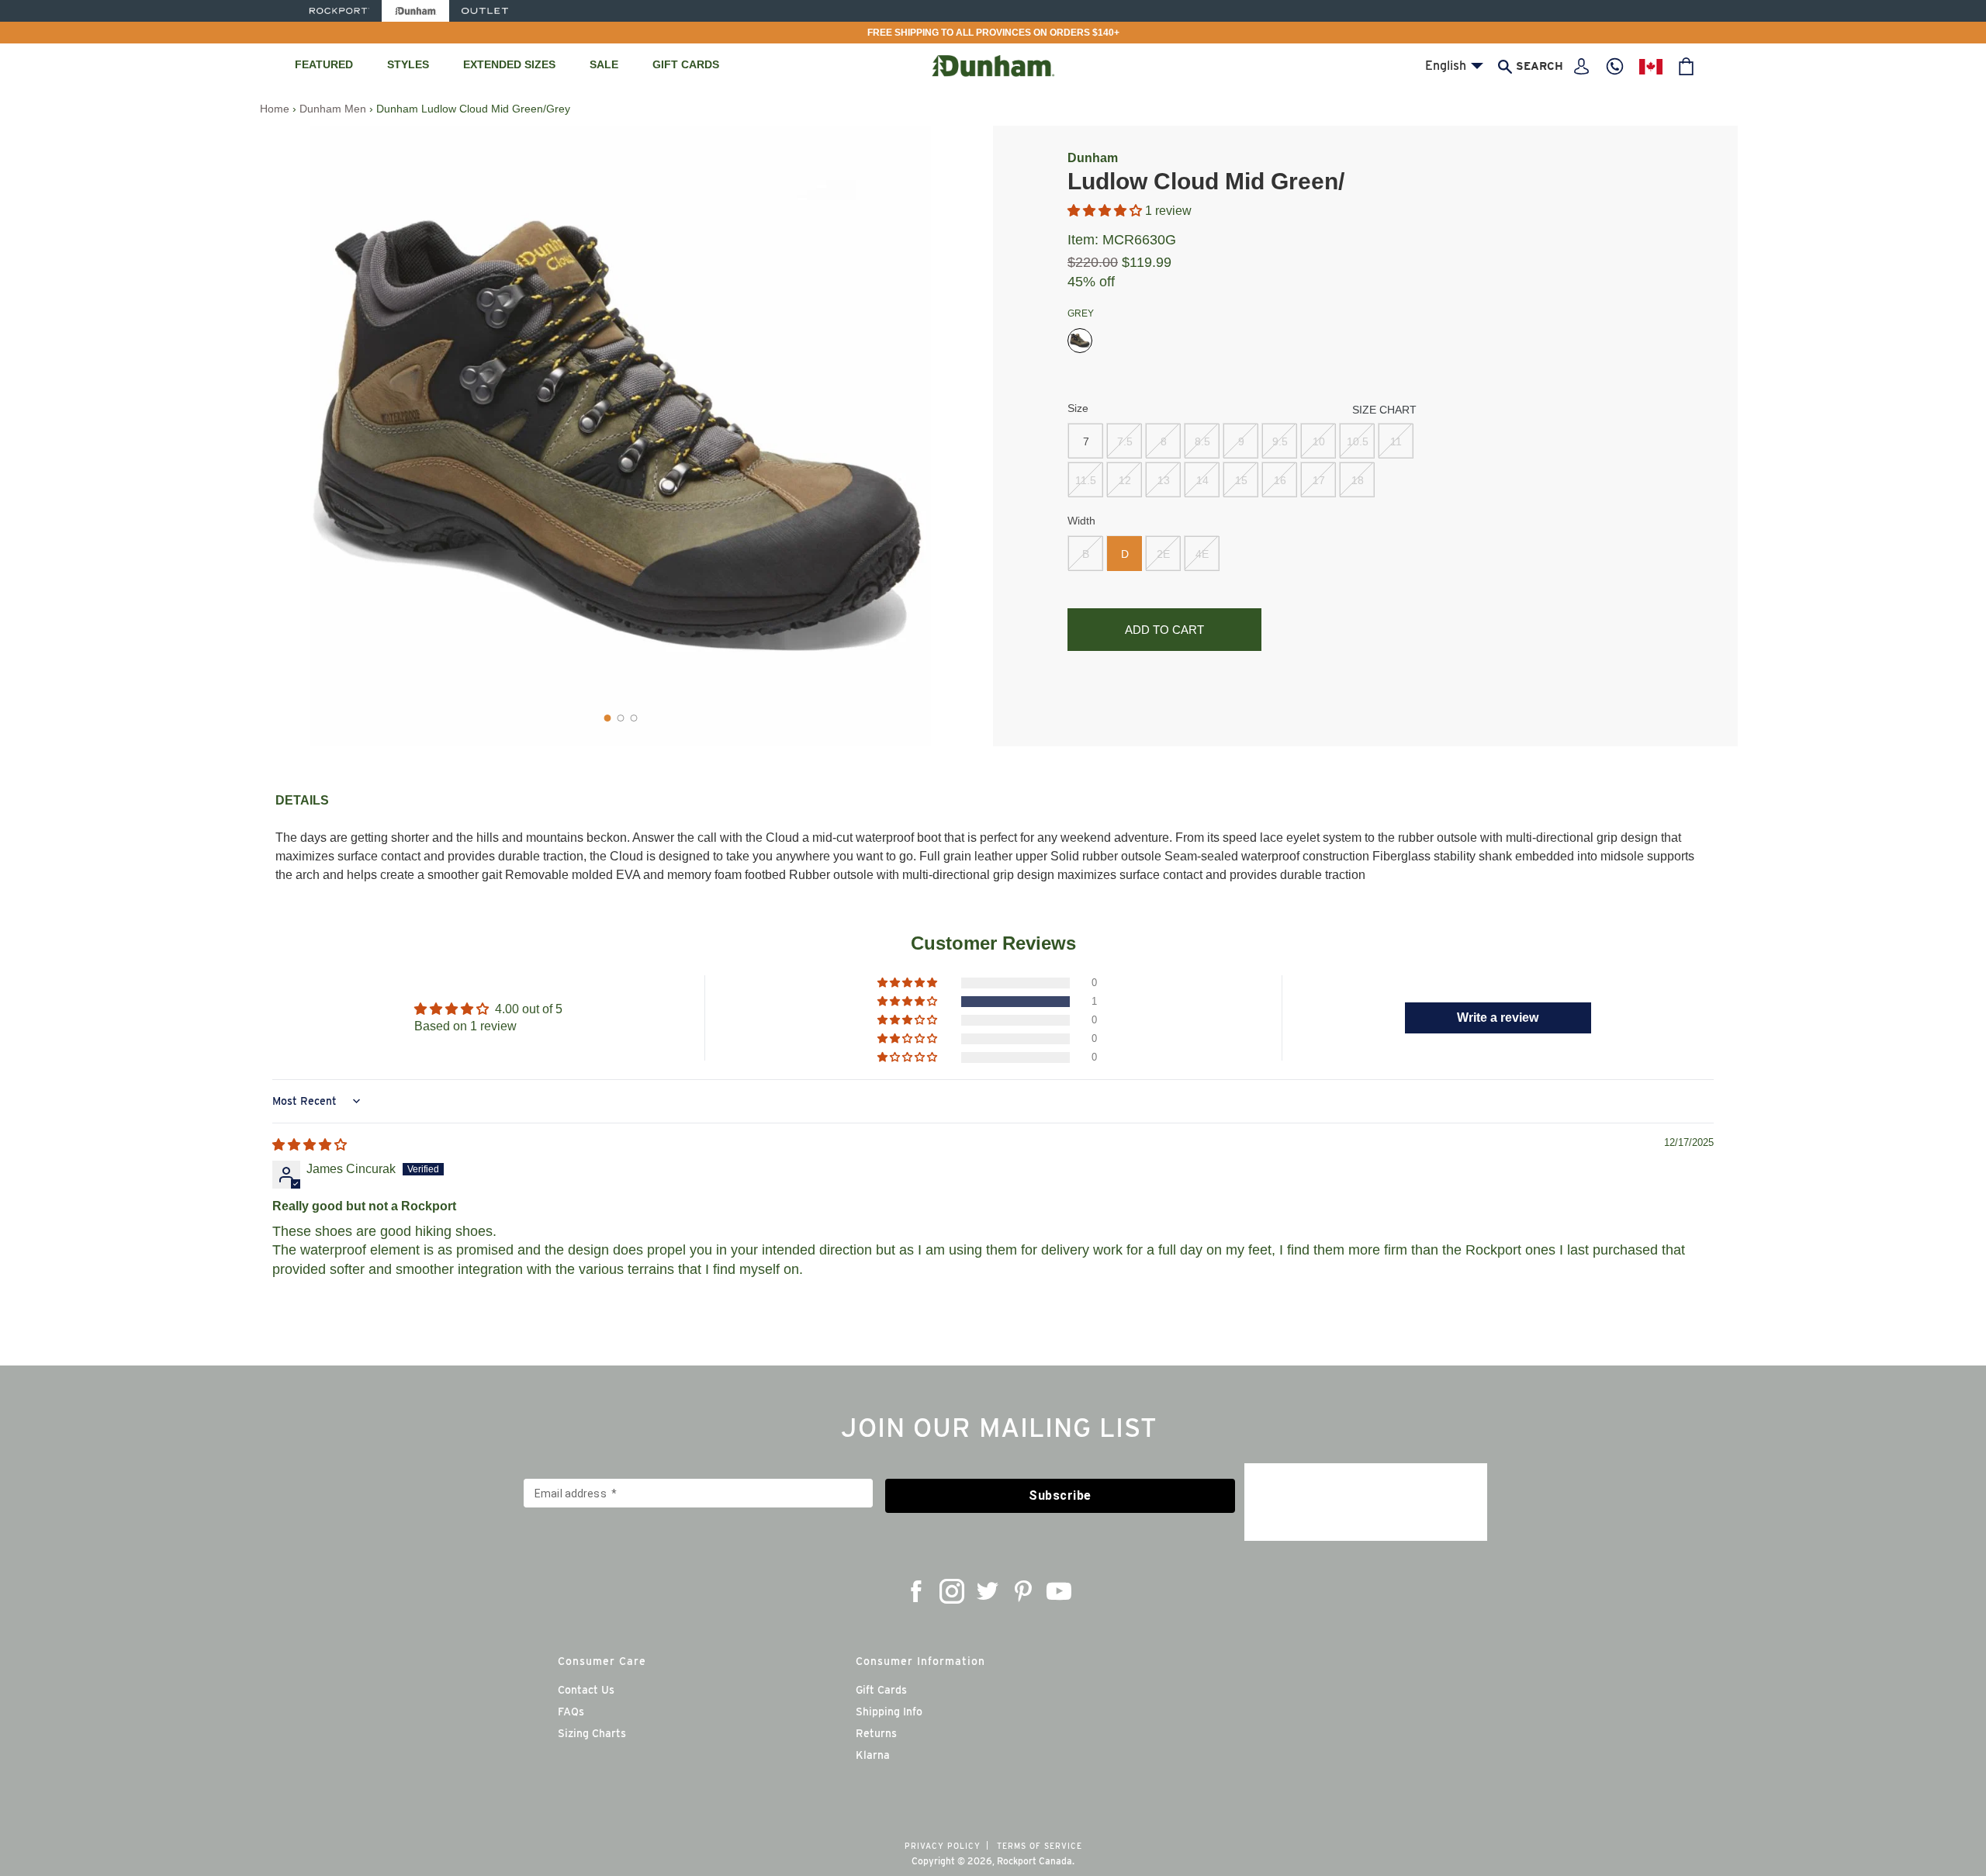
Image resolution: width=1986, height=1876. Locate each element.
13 (1164, 480)
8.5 (1202, 441)
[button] (1106, 211)
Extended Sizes (509, 64)
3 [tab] (634, 718)
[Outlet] (485, 11)
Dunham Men (333, 109)
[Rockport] (338, 11)
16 (1280, 480)
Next (958, 436)
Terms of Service (1040, 1846)
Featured (324, 64)
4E (1202, 554)
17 (1319, 480)
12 (1125, 480)
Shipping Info (889, 1712)
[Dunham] (415, 11)
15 (1241, 480)
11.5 (1086, 480)
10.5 (1358, 441)
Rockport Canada (1035, 1861)
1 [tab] (608, 718)
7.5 (1125, 441)
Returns (876, 1733)
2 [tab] (621, 718)
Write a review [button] (1498, 1018)
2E (1163, 554)
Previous (291, 436)
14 (1202, 480)
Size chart (1384, 410)
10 (1319, 441)
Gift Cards (686, 64)
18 (1358, 480)
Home (275, 109)
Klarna (873, 1755)
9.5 (1280, 441)
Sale (604, 64)
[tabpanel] (621, 436)
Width (1081, 521)
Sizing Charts (592, 1733)
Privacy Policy (943, 1846)
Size (1078, 408)
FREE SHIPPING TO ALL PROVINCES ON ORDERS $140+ (993, 33)
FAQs (571, 1712)
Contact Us (586, 1690)
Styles (408, 64)
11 (1396, 441)
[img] (310, 1145)
